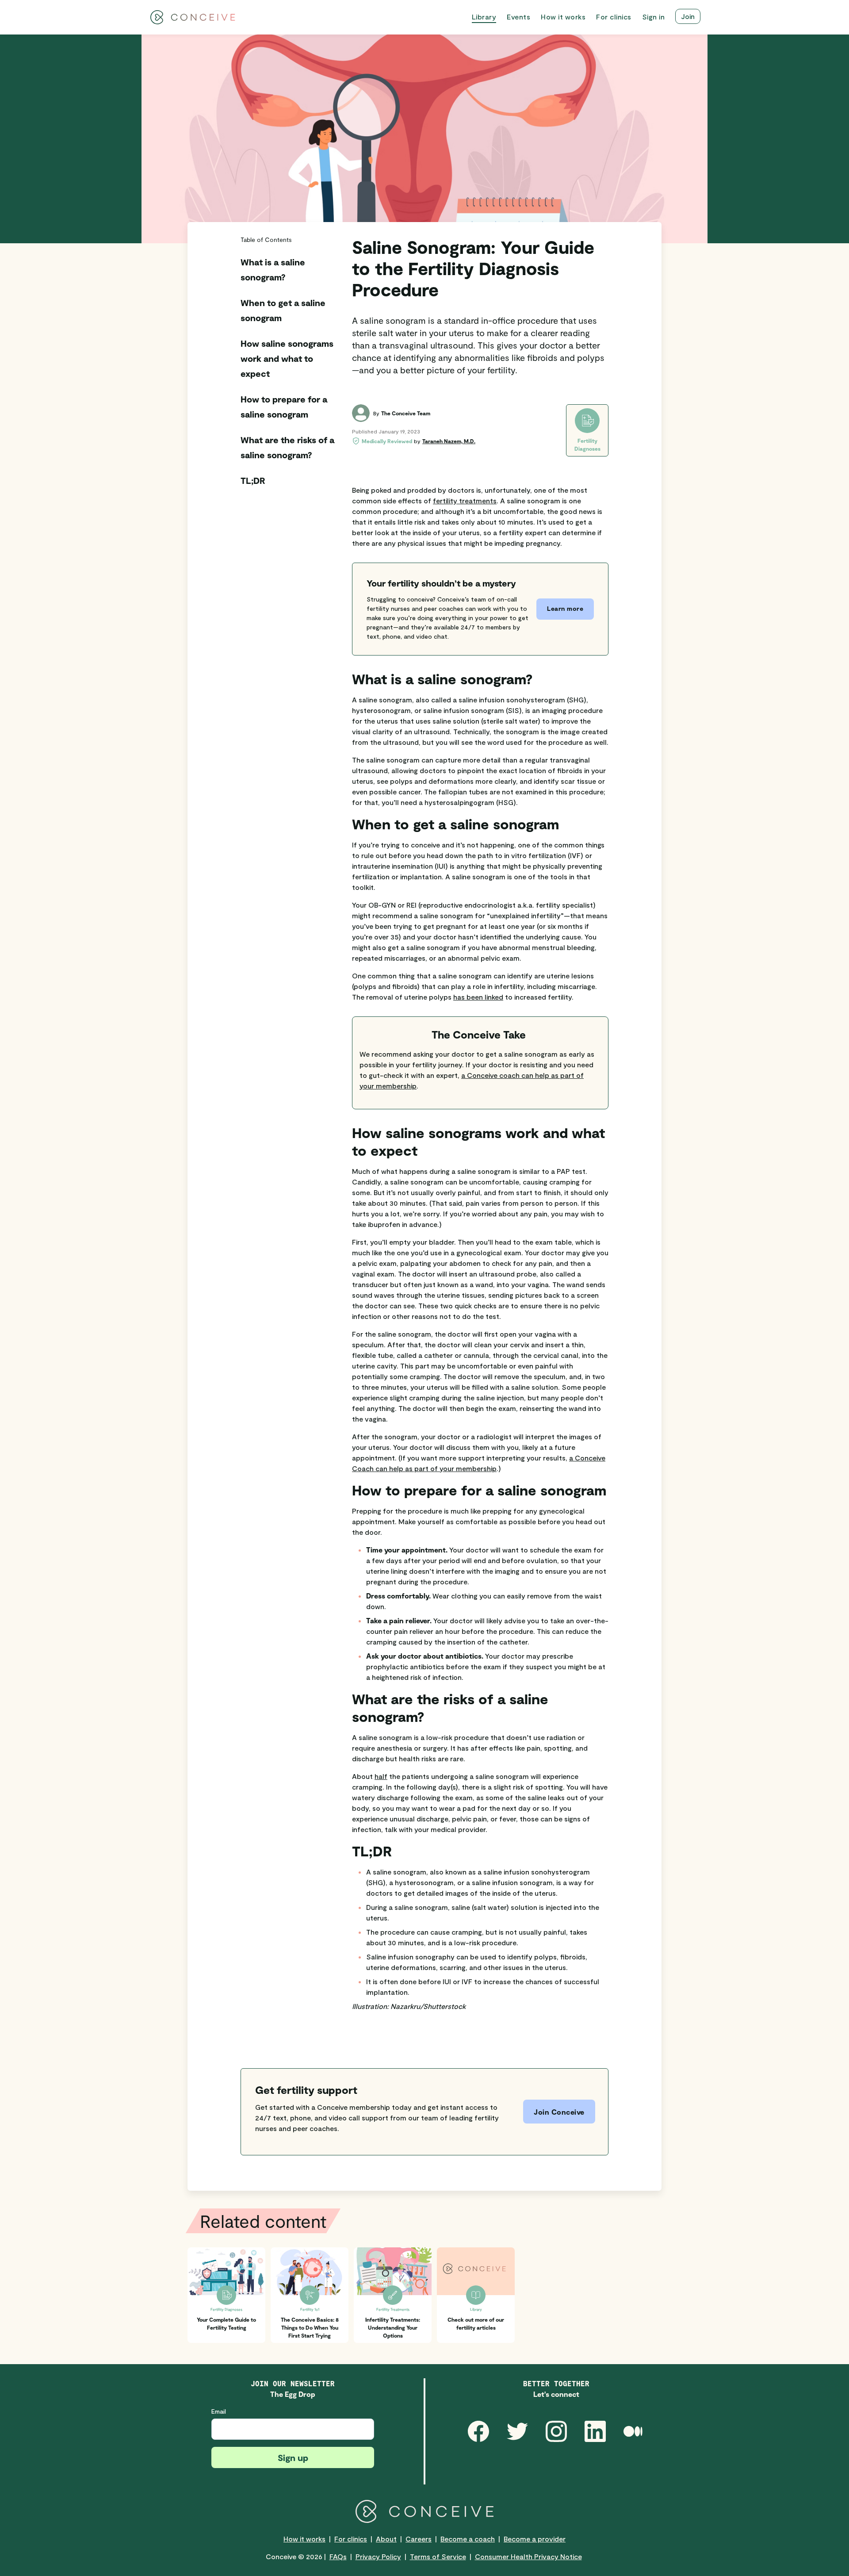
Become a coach (468, 2539)
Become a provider (535, 2539)
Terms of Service (438, 2556)
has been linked (478, 997)
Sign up (293, 2457)
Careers (419, 2539)
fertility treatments (465, 500)
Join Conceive (559, 2112)
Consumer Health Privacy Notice (528, 2556)
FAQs (338, 2556)
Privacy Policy (378, 2556)
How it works (304, 2539)
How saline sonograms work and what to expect (287, 358)
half (381, 1776)
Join (688, 16)
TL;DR (253, 480)
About (386, 2539)
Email (219, 2411)
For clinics (351, 2539)
